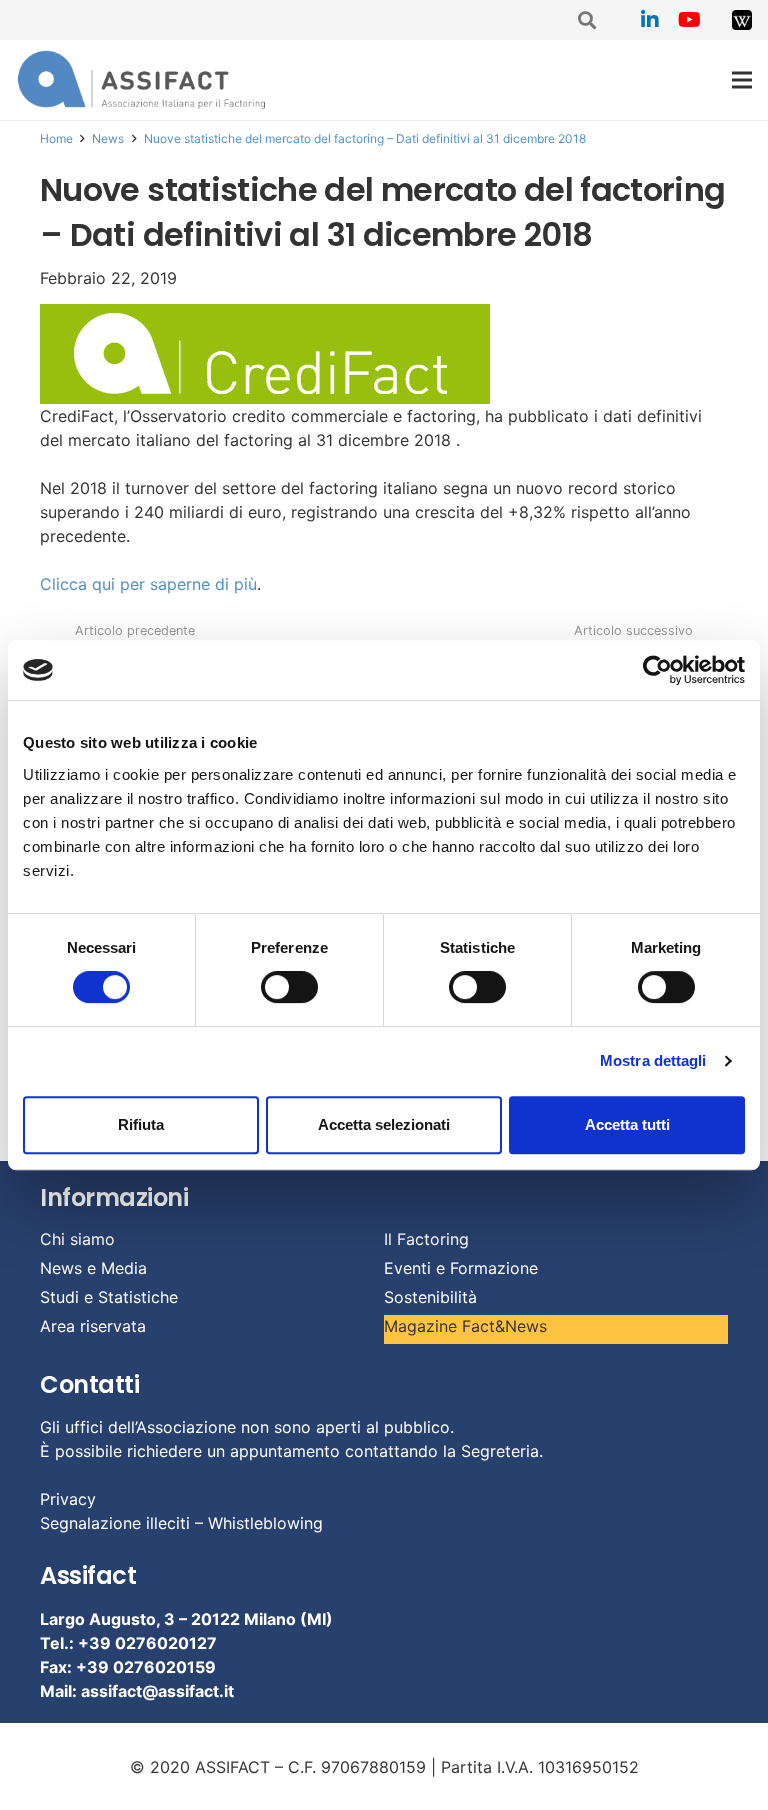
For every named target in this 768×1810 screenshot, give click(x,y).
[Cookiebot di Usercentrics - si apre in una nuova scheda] (657, 670)
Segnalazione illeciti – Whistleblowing (181, 1523)
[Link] (742, 20)
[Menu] (742, 80)
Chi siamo (77, 1239)
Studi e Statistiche (109, 1297)
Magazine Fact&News (465, 1326)
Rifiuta (141, 1124)
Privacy (68, 1499)
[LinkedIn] (650, 20)
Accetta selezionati (384, 1124)
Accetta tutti (627, 1124)
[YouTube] (690, 20)
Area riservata (93, 1326)
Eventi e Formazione (461, 1268)
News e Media (93, 1268)
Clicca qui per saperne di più (148, 584)
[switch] (289, 987)
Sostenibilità (430, 1297)
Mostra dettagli (653, 1060)
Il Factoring (426, 1239)
